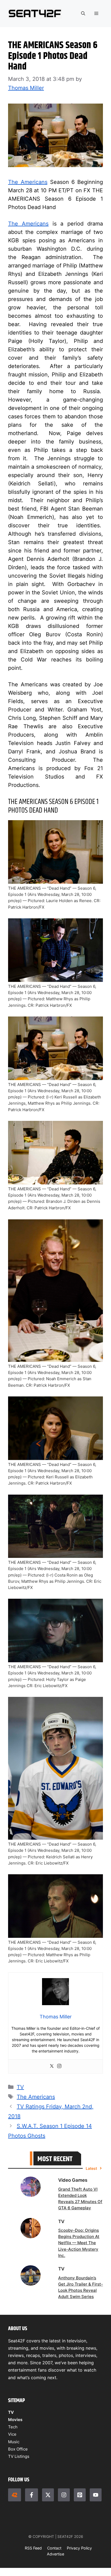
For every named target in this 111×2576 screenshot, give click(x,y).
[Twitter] (52, 2066)
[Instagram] (59, 2066)
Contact (54, 2548)
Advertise (55, 2554)
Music (14, 2442)
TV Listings (19, 2456)
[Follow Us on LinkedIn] (80, 2495)
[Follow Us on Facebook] (32, 2495)
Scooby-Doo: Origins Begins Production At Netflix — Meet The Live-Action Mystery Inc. (79, 2243)
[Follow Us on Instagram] (64, 2495)
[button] (83, 14)
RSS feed (33, 2548)
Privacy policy (79, 2548)
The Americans (28, 182)
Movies (15, 2420)
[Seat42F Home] (15, 2495)
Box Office (18, 2449)
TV (20, 2087)
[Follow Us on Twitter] (48, 2495)
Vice (12, 2434)
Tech (13, 2427)
